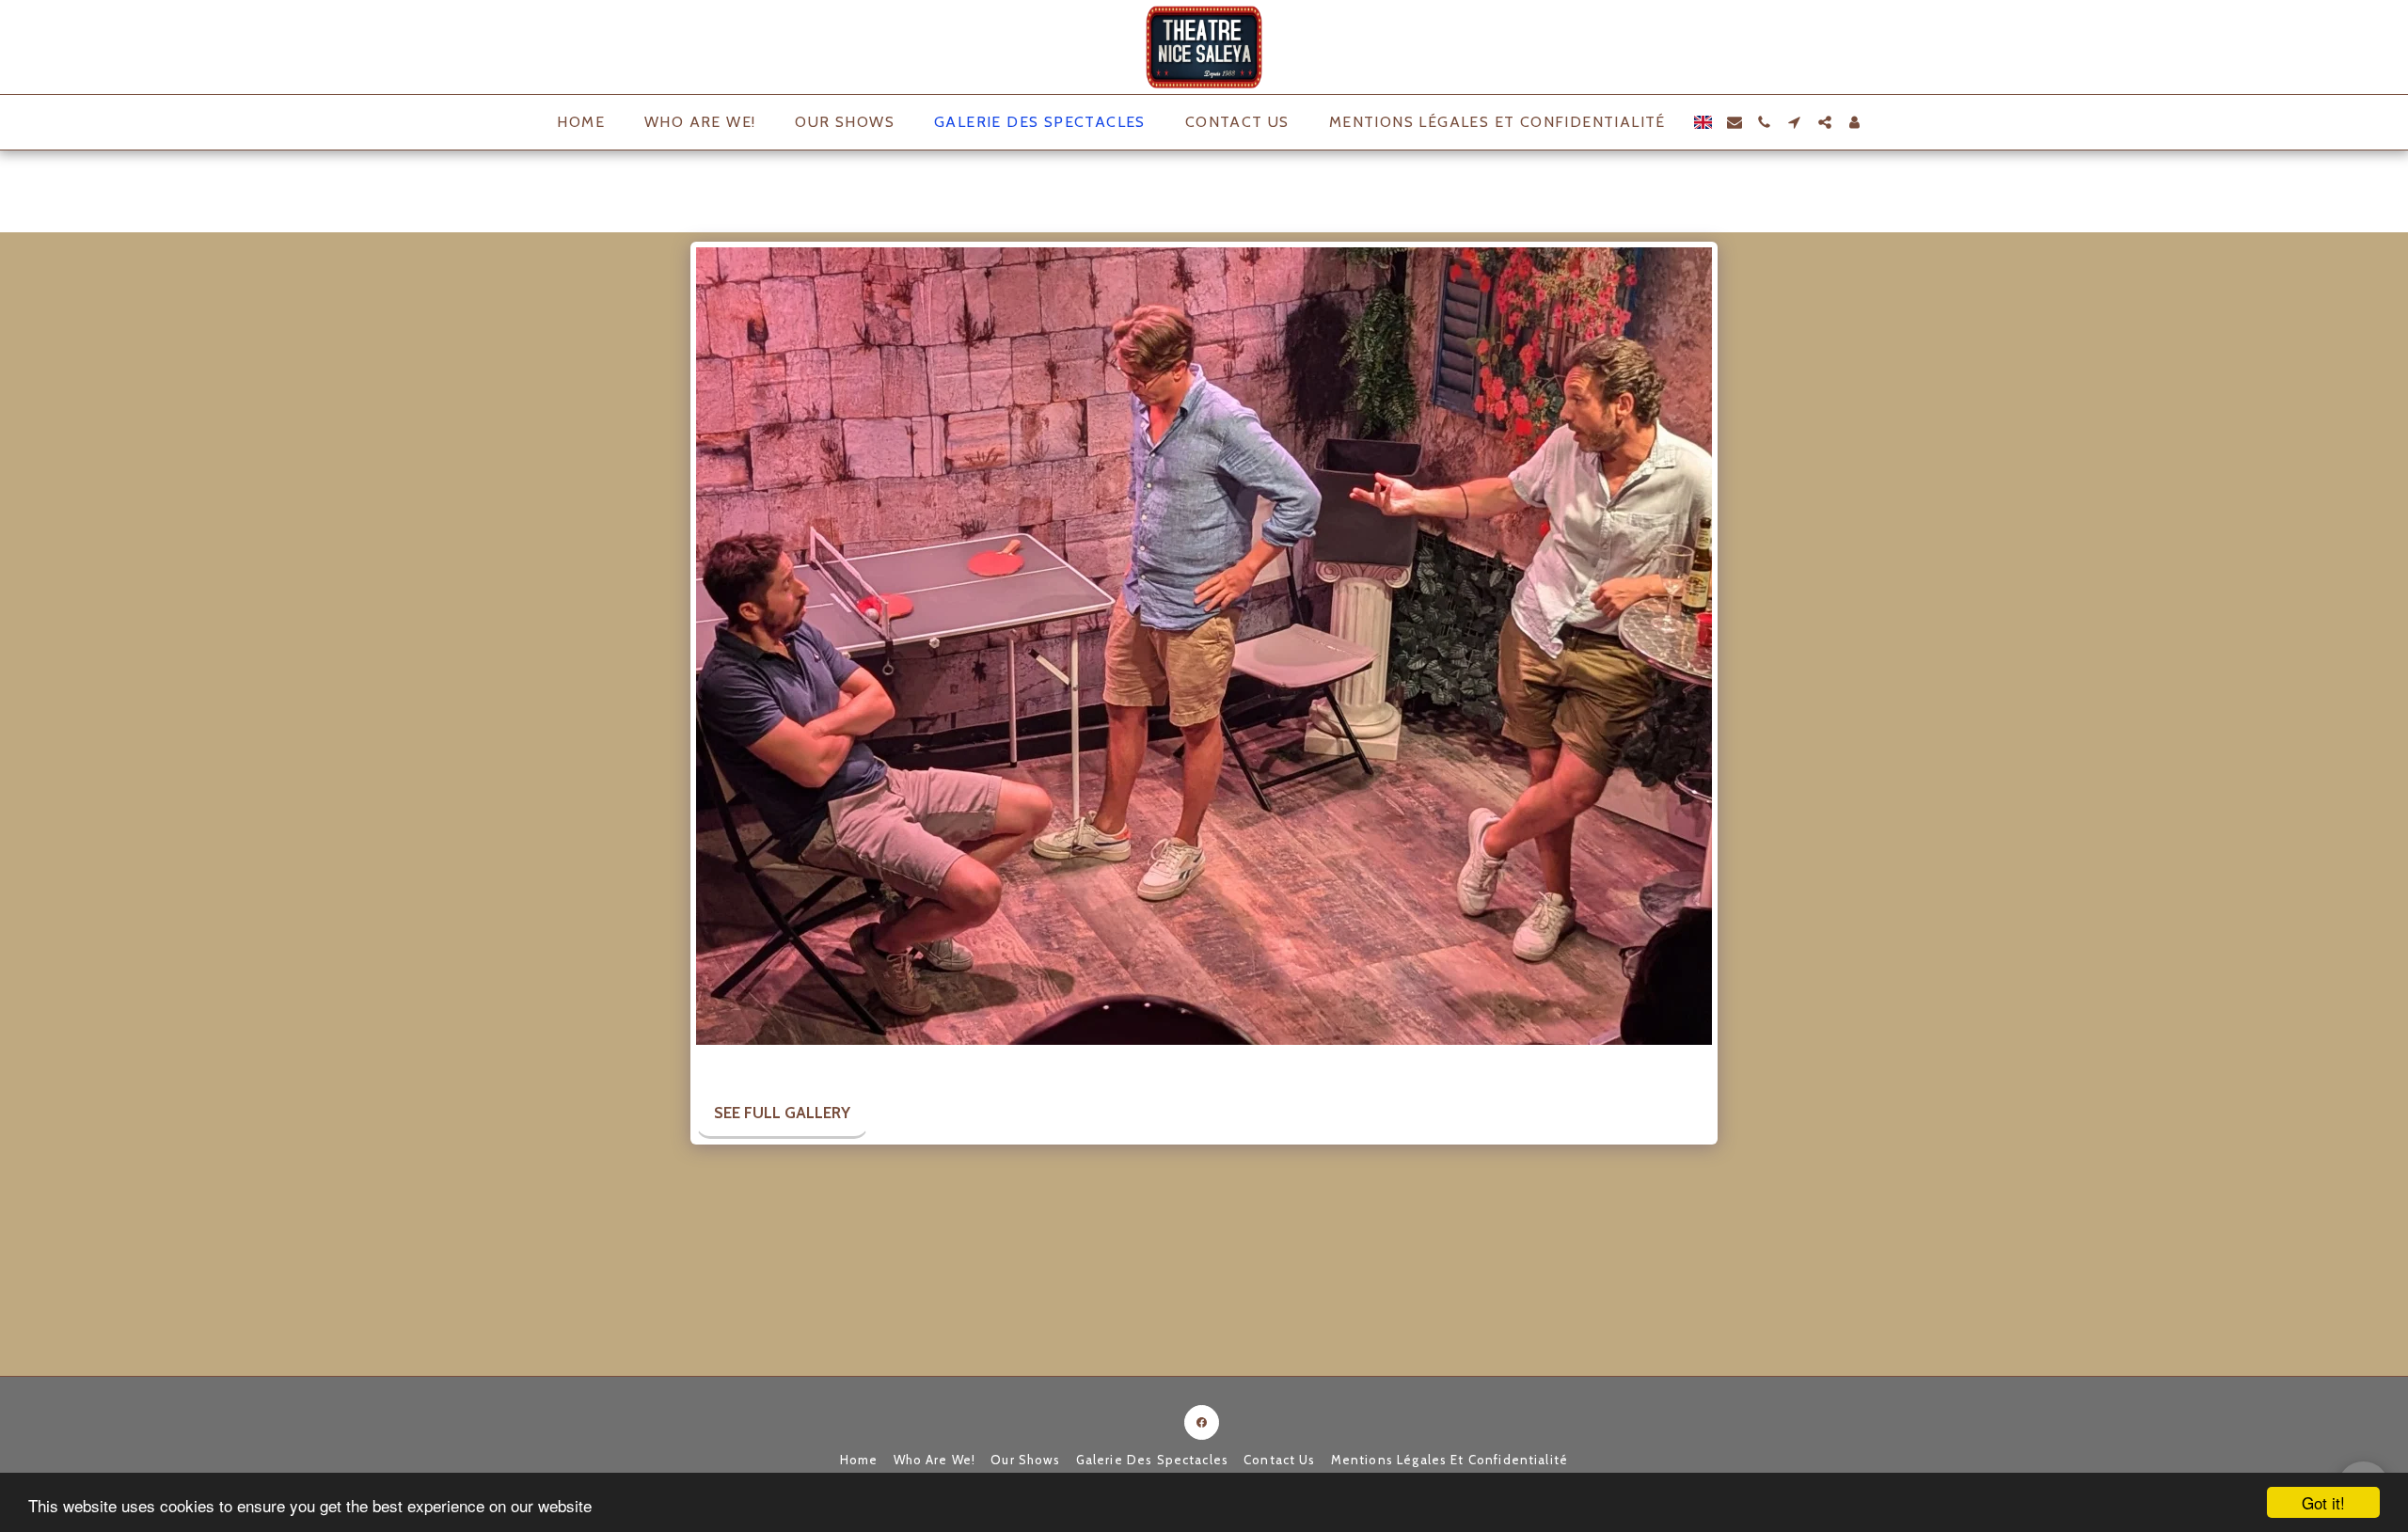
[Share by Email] (823, 1065)
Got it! (2323, 1502)
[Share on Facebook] (713, 1065)
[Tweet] (741, 1065)
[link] (877, 1065)
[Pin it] (768, 1065)
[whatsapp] (850, 1065)
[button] (1735, 122)
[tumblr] (795, 1065)
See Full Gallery (782, 1113)
